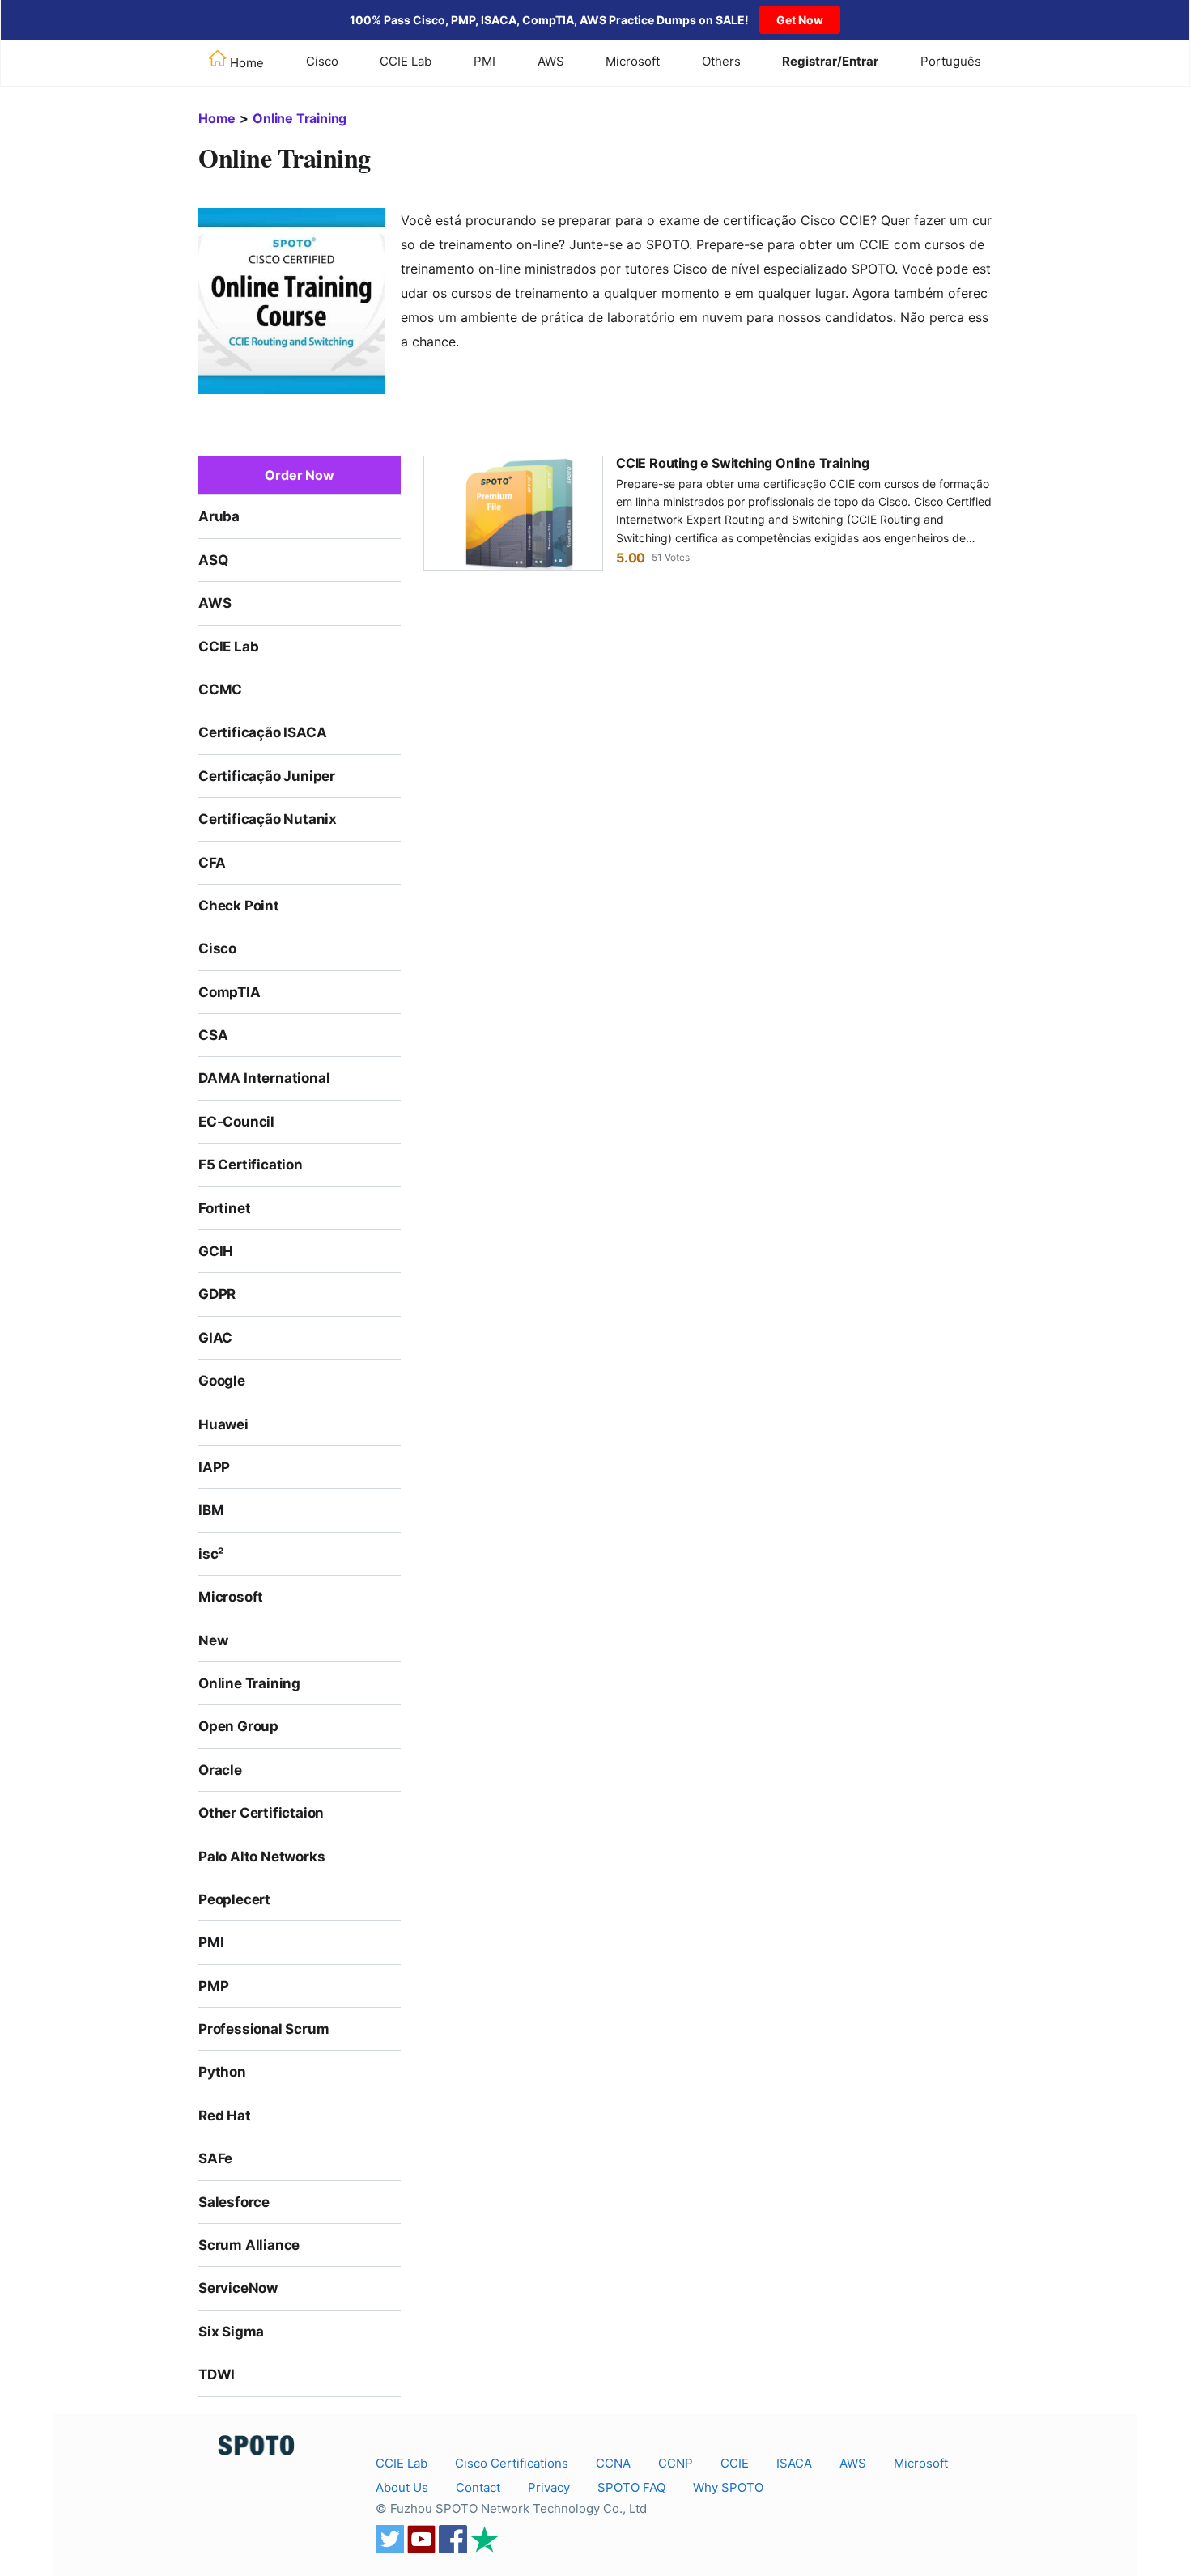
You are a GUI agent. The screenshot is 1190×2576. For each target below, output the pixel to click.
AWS (551, 61)
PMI (484, 61)
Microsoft (633, 61)
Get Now (800, 20)
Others (721, 61)
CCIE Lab (406, 61)
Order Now (299, 475)
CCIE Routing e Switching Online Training (743, 463)
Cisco (322, 61)
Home (217, 118)
